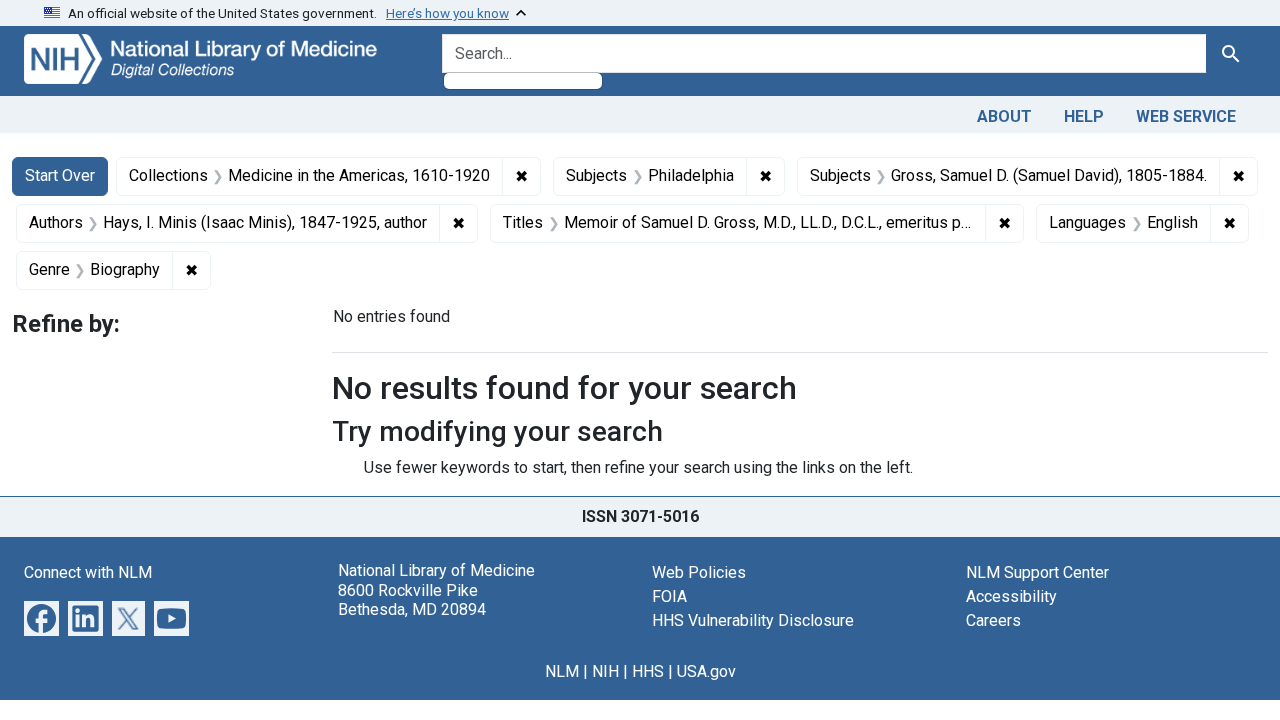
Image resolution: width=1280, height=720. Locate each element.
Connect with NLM (88, 572)
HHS (648, 671)
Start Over (60, 175)
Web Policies (699, 572)
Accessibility (1011, 596)
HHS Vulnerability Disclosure (753, 620)
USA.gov (706, 671)
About (1004, 116)
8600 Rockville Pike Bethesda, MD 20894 (412, 600)
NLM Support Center (1037, 572)
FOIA (669, 596)
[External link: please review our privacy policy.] (41, 617)
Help (1084, 116)
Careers (993, 620)
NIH (605, 671)
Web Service (1186, 116)
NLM (562, 671)
